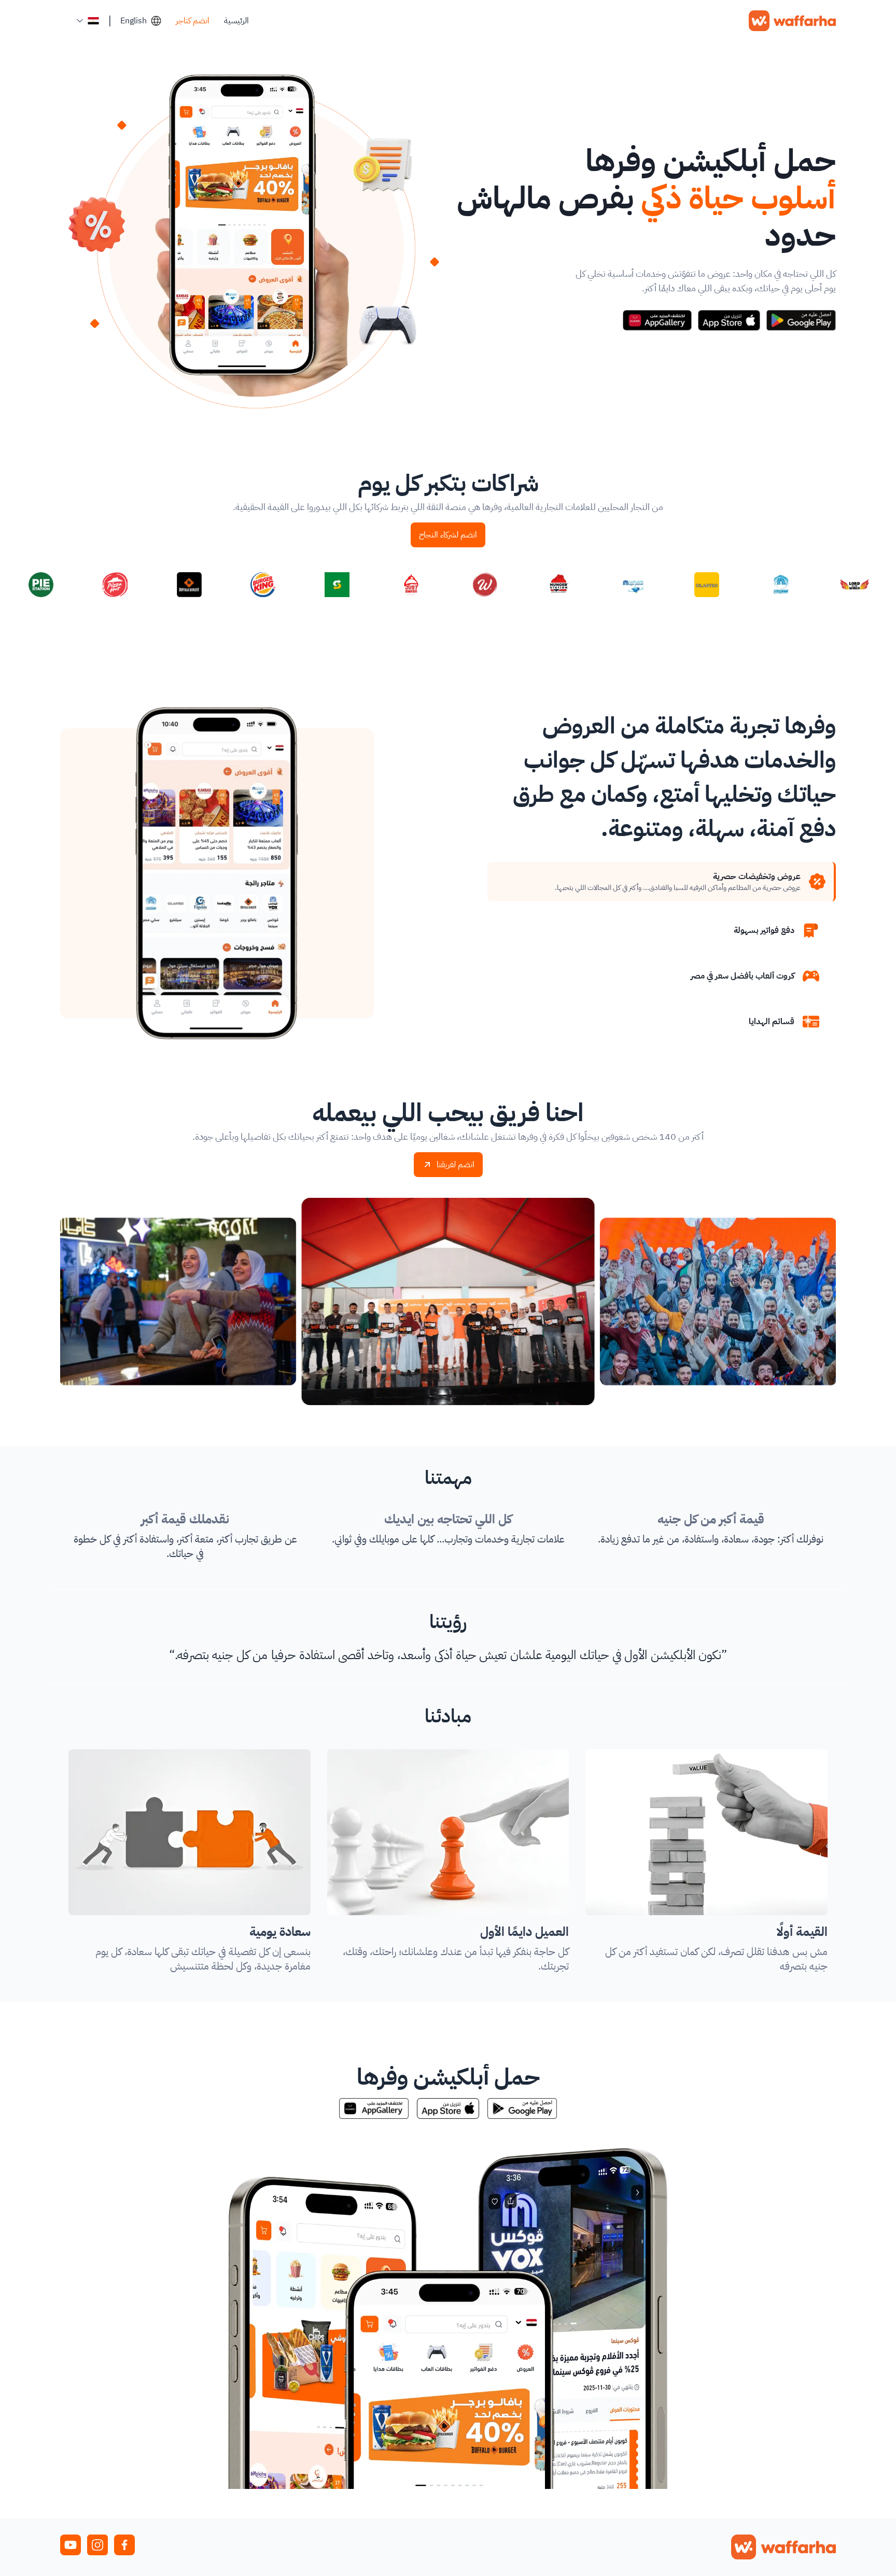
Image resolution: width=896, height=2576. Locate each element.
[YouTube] (71, 2545)
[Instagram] (97, 2545)
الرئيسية (236, 21)
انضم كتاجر (193, 21)
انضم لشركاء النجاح (448, 535)
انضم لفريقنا (456, 1165)
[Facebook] (124, 2545)
